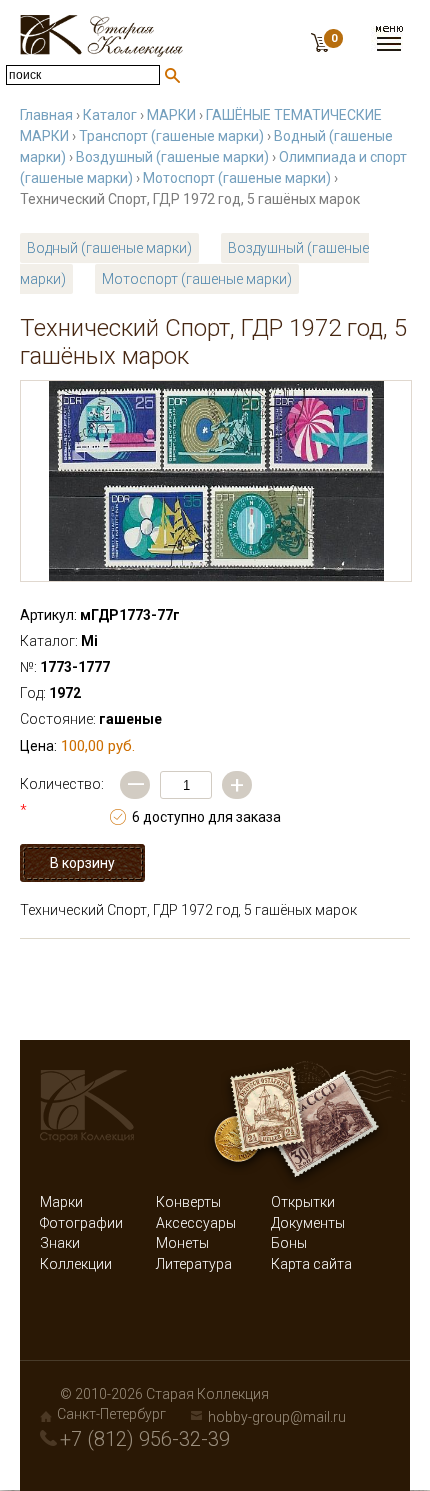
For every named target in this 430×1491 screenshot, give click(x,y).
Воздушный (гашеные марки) (172, 157)
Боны (289, 1243)
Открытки (303, 1202)
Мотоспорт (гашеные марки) (237, 178)
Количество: (62, 797)
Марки (61, 1202)
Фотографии (81, 1223)
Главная (46, 115)
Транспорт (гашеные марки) (171, 136)
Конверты (188, 1202)
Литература (194, 1264)
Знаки (60, 1243)
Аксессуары (196, 1223)
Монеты (182, 1243)
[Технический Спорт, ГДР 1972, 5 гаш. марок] (216, 481)
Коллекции (76, 1264)
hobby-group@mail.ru (277, 1417)
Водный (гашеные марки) (109, 248)
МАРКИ (171, 115)
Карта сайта (311, 1264)
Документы (308, 1223)
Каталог (110, 115)
